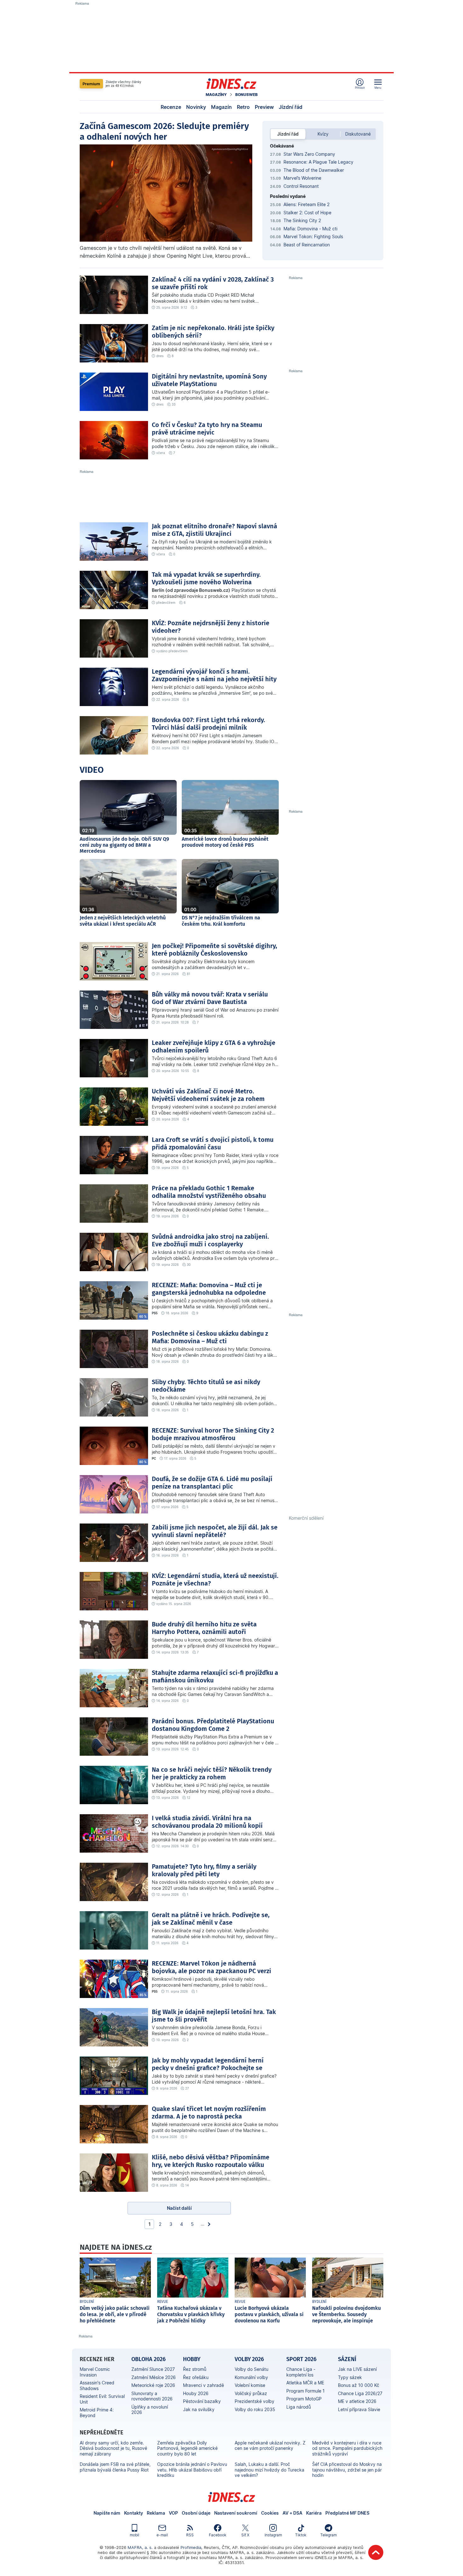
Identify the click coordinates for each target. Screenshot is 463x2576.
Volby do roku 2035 (255, 2409)
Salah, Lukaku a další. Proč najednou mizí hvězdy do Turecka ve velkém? (269, 2470)
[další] (209, 2224)
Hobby (192, 2359)
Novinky (196, 107)
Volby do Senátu (252, 2369)
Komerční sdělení (306, 1518)
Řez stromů (195, 2369)
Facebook (218, 2535)
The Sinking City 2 (302, 220)
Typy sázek (350, 2377)
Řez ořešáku (196, 2377)
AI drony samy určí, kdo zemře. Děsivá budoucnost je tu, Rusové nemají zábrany (113, 2448)
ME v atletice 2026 (357, 2401)
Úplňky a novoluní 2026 (150, 2410)
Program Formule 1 (306, 2391)
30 (189, 1265)
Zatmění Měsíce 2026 (154, 2377)
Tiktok (301, 2535)
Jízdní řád (291, 107)
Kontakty (134, 2513)
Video (92, 770)
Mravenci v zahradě (203, 2385)
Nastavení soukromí (236, 2513)
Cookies (270, 2513)
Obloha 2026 (149, 2359)
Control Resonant (301, 186)
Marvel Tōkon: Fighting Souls (313, 236)
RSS (190, 2535)
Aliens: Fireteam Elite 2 (306, 204)
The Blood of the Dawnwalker (314, 170)
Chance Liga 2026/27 (360, 2393)
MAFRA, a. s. (140, 2547)
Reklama (156, 2513)
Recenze (171, 107)
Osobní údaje (196, 2513)
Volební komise (250, 2385)
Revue (163, 2302)
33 (174, 404)
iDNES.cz (231, 2497)
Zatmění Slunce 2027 (153, 2369)
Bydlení (87, 2302)
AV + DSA (292, 2513)
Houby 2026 (196, 2393)
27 (187, 2088)
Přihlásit (360, 88)
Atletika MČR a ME (305, 2383)
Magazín (221, 107)
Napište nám (107, 2513)
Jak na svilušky (199, 2409)
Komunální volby (251, 2377)
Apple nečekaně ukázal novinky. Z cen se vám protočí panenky (270, 2446)
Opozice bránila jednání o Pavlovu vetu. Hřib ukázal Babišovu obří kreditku (192, 2470)
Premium (91, 84)
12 (189, 1798)
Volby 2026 (249, 2359)
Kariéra (314, 2513)
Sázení (347, 2359)
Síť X (245, 2535)
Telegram (329, 2535)
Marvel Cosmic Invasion (95, 2372)
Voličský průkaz (251, 2393)
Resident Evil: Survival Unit (102, 2399)
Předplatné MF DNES (347, 2513)
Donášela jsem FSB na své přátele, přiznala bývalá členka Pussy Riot (115, 2467)
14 (187, 2185)
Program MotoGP (304, 2399)
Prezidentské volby (254, 2401)
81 (189, 974)
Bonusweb (246, 95)
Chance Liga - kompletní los (301, 2372)
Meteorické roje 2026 (153, 2385)
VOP (173, 2513)
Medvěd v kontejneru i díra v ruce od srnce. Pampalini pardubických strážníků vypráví (347, 2448)
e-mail (162, 2535)
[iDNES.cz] (231, 84)
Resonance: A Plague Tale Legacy (318, 162)
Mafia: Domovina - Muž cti (310, 229)
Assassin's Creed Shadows (97, 2385)
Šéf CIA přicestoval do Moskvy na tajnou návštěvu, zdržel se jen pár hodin (347, 2470)
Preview (264, 107)
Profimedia (191, 2547)
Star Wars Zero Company (309, 154)
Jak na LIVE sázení (357, 2369)
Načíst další (179, 2208)
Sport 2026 (301, 2359)
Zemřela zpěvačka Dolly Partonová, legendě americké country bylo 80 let (187, 2448)
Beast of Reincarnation (307, 245)
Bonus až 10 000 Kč (359, 2385)
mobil (134, 2535)
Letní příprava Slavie (359, 2409)
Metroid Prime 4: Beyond (97, 2413)
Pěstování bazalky (202, 2401)
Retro (243, 107)
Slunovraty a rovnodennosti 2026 (152, 2396)
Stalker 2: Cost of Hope (307, 213)
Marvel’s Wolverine (302, 178)
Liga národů (299, 2407)
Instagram (273, 2535)
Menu (378, 88)
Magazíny (216, 95)
